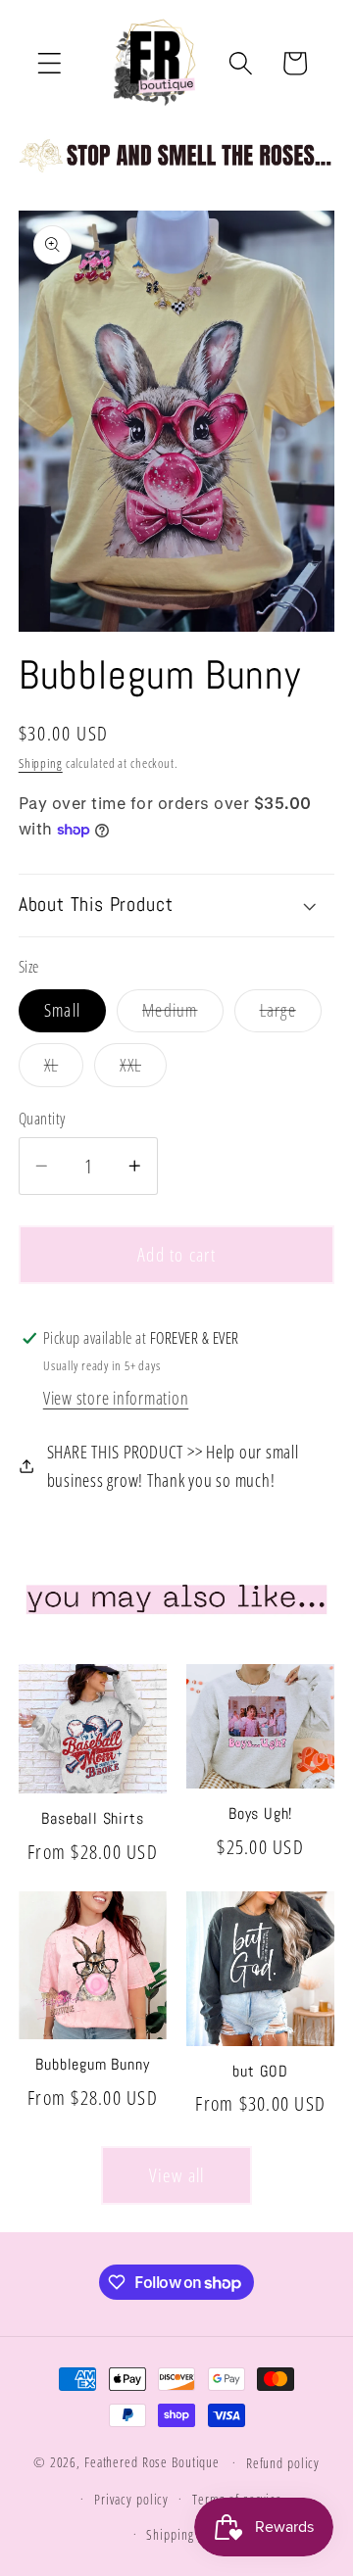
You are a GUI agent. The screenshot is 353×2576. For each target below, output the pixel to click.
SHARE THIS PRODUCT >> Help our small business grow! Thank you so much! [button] (173, 1466)
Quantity (42, 1119)
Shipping (41, 763)
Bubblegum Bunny (92, 2065)
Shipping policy (188, 2534)
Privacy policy (131, 2499)
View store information (116, 1398)
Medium (183, 1015)
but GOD (260, 2072)
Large (291, 1015)
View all (177, 2175)
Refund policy (283, 2463)
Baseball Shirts (92, 1819)
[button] (50, 63)
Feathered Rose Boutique (152, 2462)
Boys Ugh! (260, 1814)
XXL (143, 1070)
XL (64, 1070)
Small (62, 1010)
